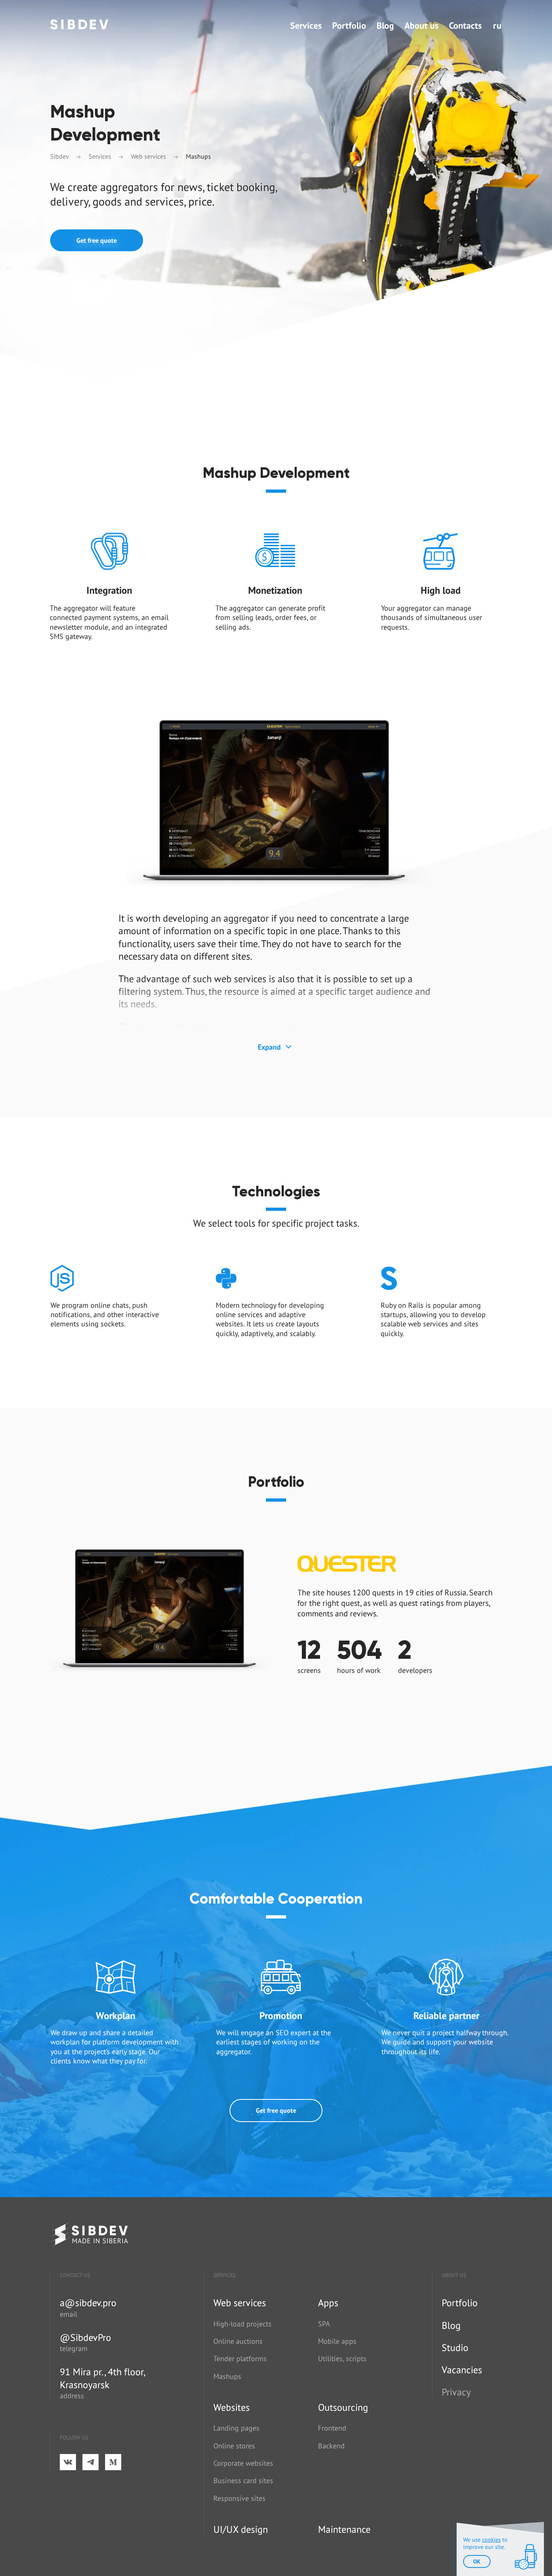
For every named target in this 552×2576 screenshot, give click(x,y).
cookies (491, 2540)
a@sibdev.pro (88, 2303)
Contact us (75, 2275)
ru (497, 25)
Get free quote (97, 240)
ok (477, 2561)
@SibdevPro (85, 2338)
